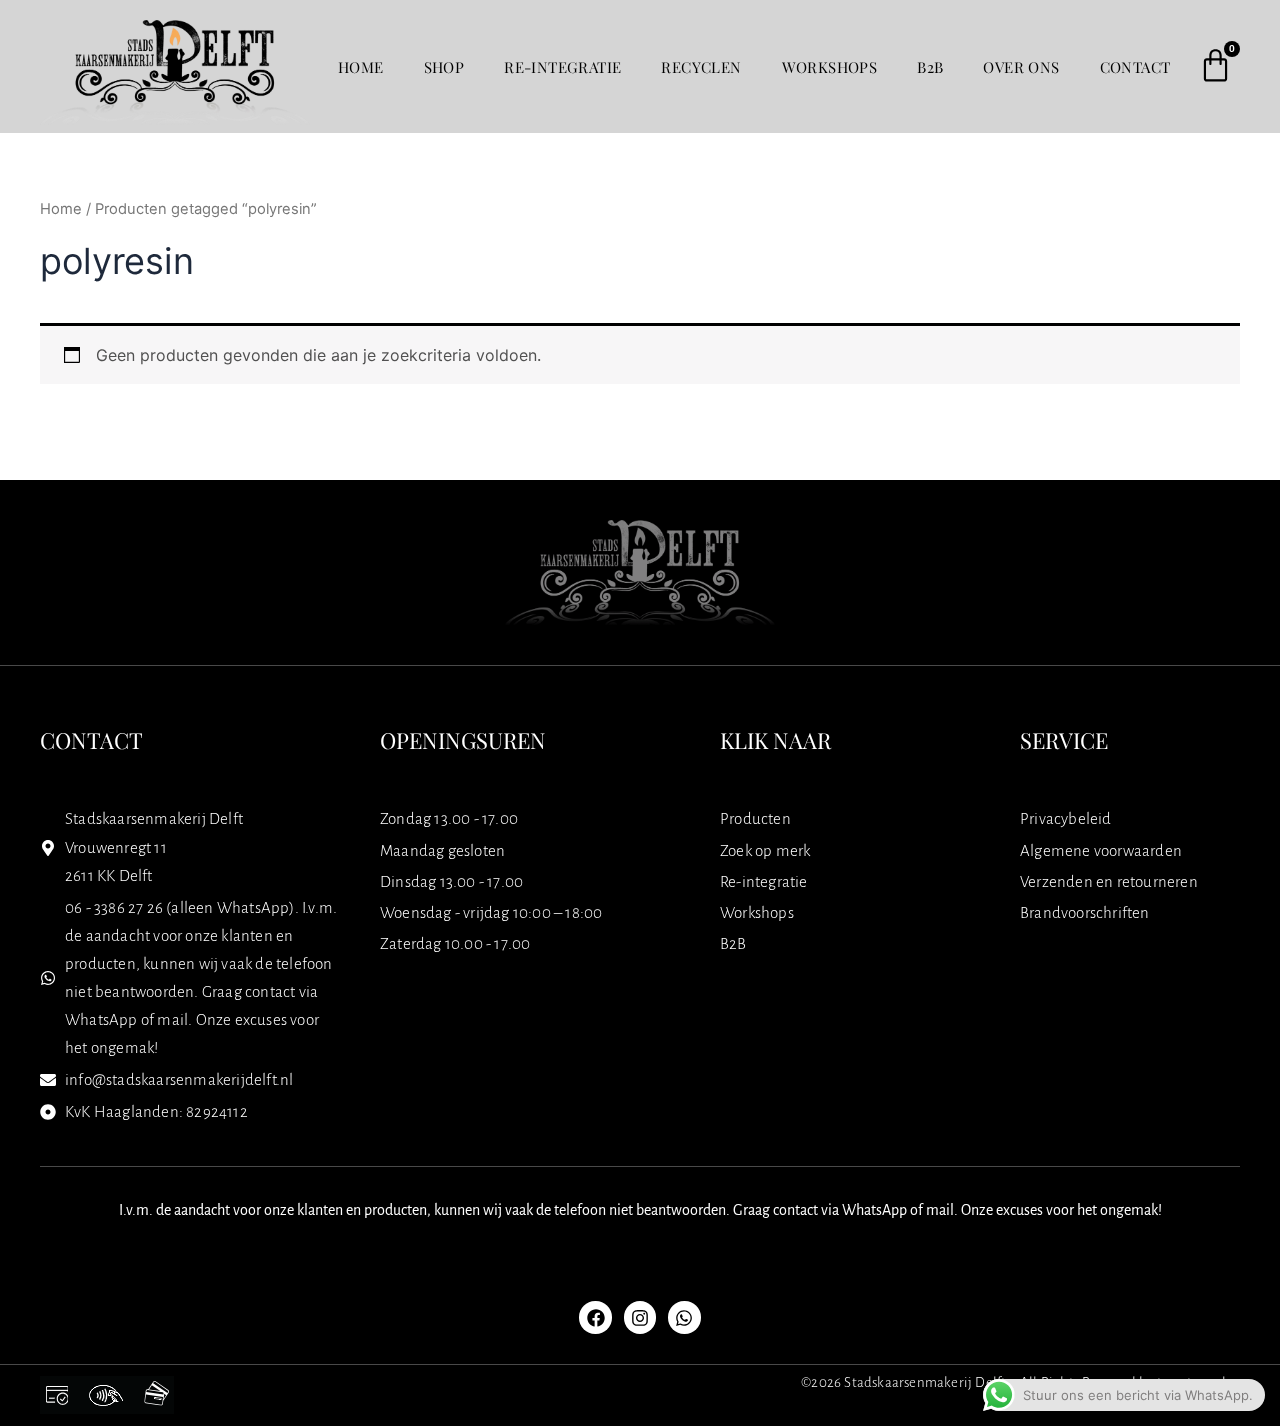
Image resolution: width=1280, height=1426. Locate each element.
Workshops (830, 67)
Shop (444, 67)
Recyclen (701, 67)
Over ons (1021, 67)
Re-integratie (562, 67)
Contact (1135, 67)
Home (361, 67)
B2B (930, 67)
